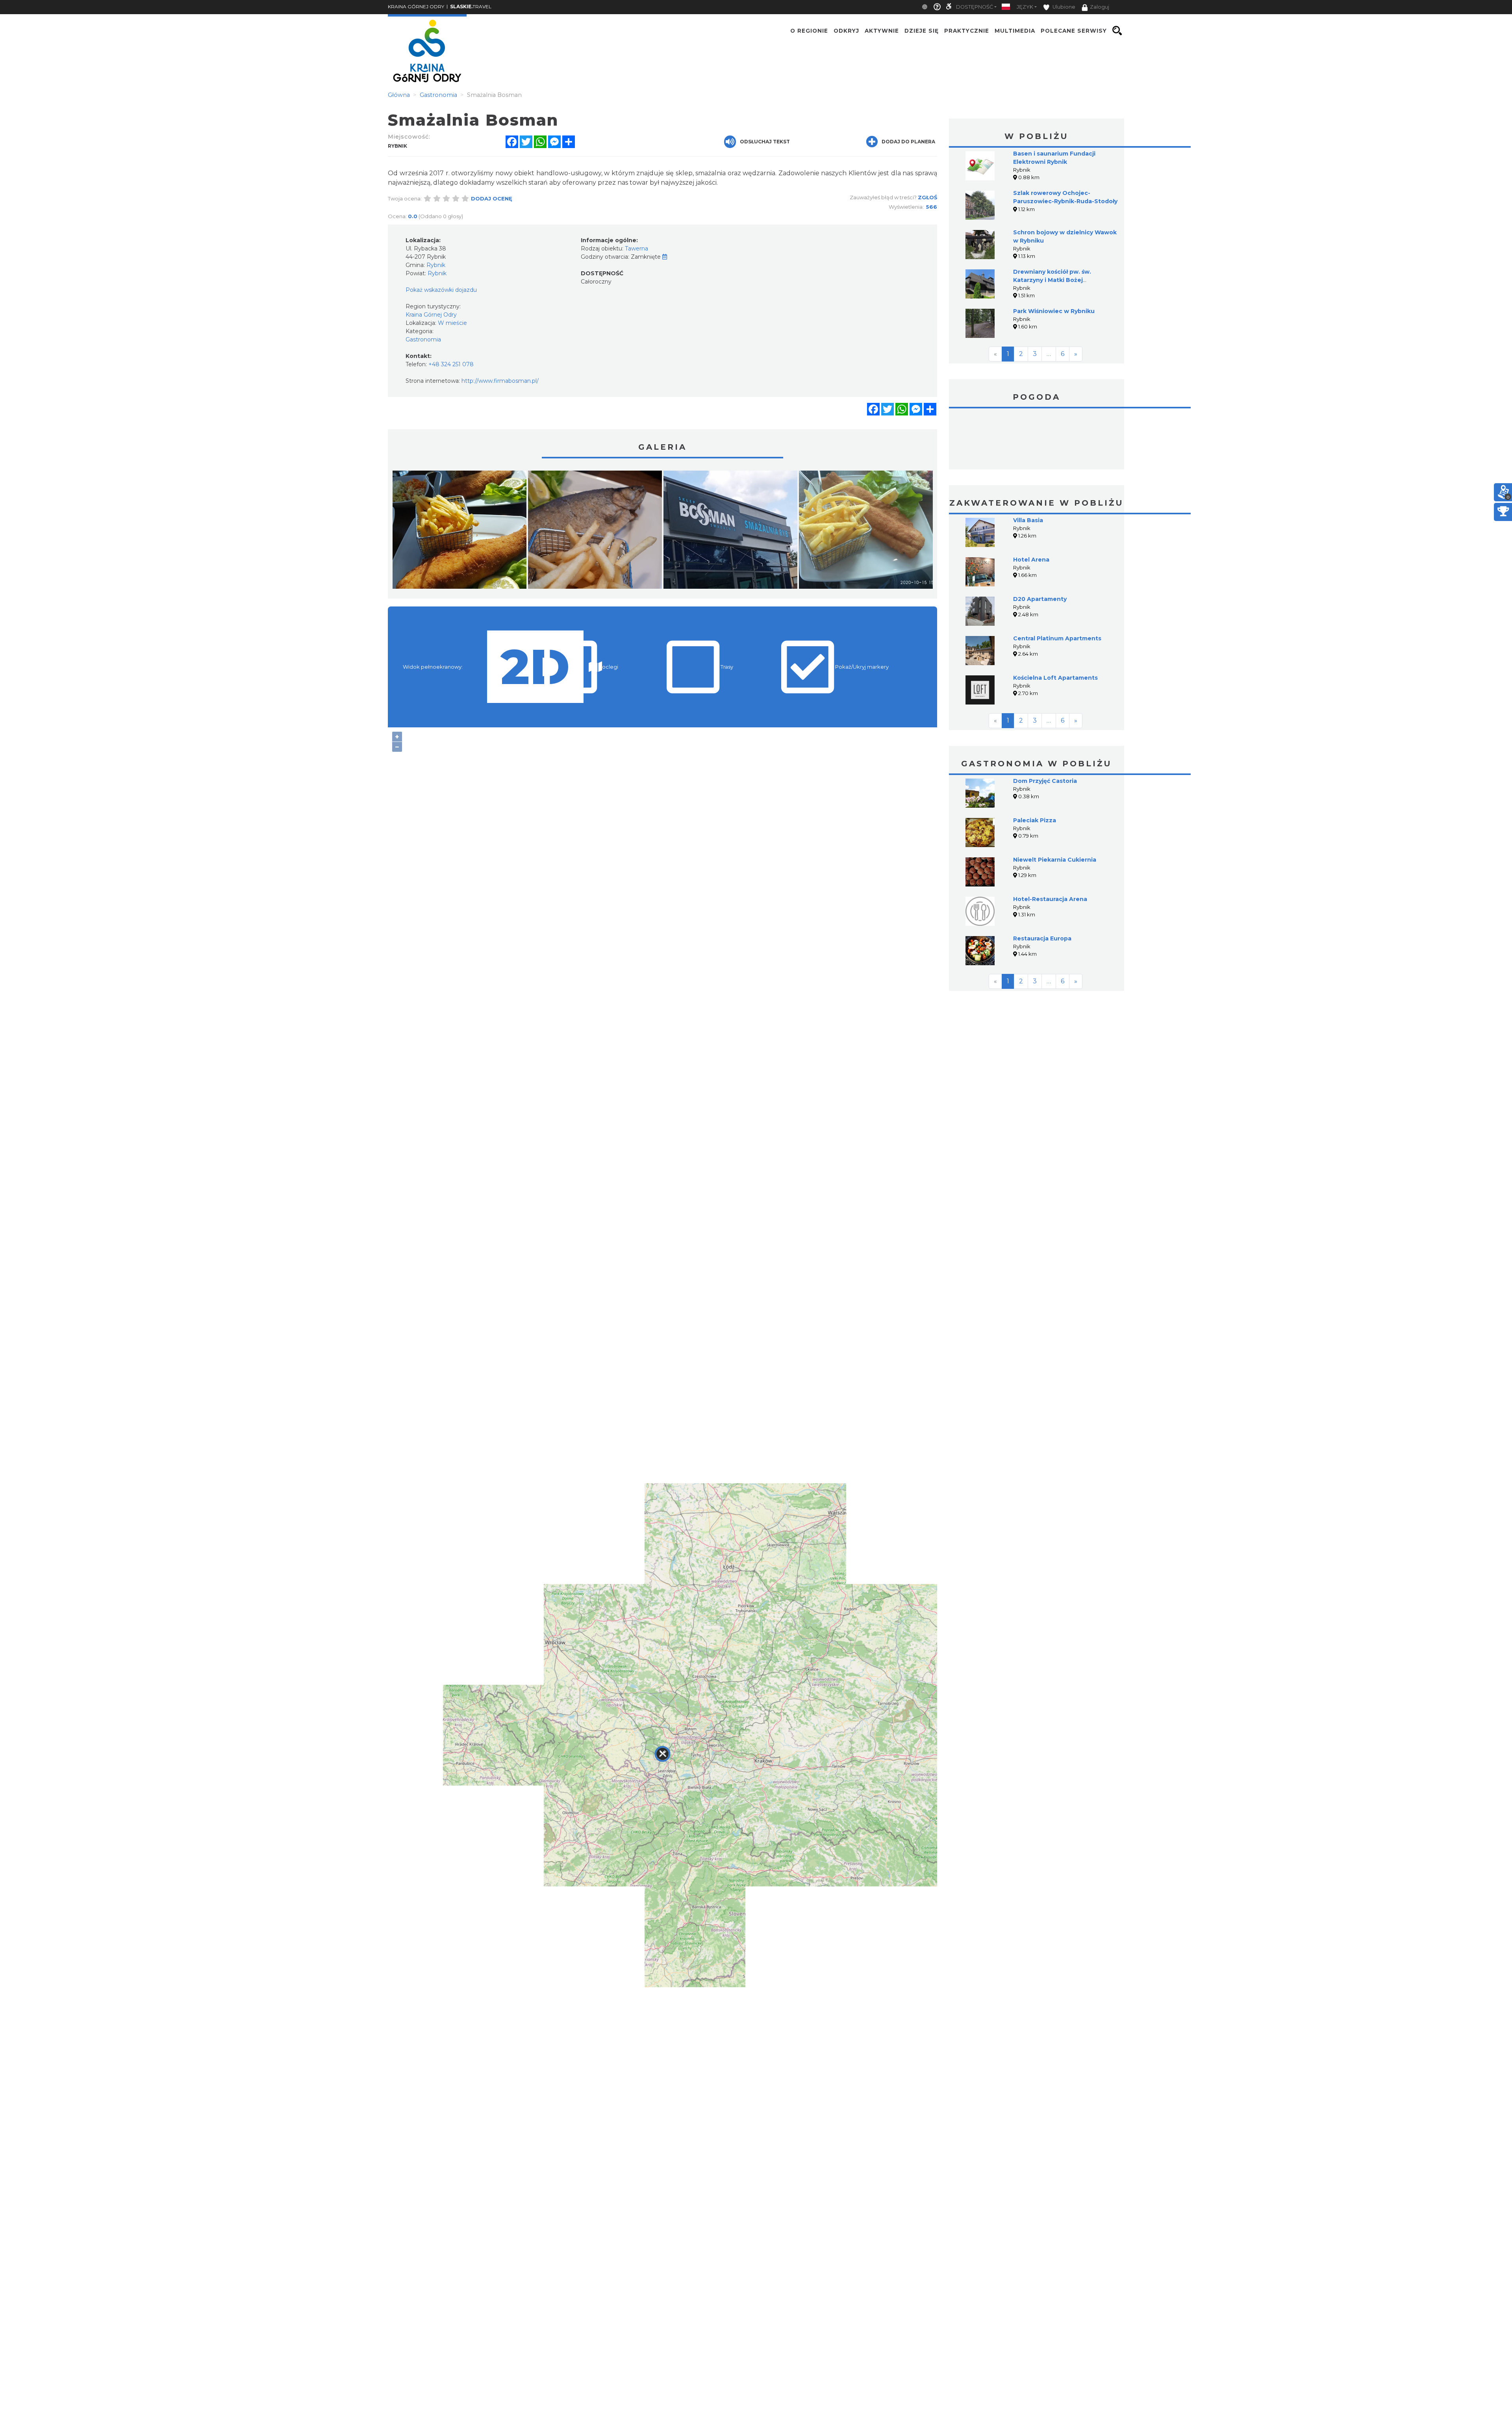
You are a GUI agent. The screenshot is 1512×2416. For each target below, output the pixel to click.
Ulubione (1063, 7)
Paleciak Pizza (1035, 820)
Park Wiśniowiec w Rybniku (1054, 311)
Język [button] (1025, 7)
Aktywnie (882, 31)
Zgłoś (927, 197)
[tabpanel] (460, 532)
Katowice (1037, 440)
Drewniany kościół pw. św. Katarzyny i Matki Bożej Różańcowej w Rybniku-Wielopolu (1064, 280)
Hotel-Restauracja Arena (1050, 899)
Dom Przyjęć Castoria (1045, 781)
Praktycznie (967, 31)
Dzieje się (922, 31)
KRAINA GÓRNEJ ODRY (416, 6)
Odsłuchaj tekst (765, 142)
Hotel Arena (1031, 560)
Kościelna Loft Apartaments (1055, 678)
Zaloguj (1100, 7)
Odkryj (846, 31)
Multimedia (1015, 31)
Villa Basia (1028, 520)
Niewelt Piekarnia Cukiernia (1055, 860)
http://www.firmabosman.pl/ (500, 381)
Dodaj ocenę (492, 198)
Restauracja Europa (1042, 938)
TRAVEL (471, 6)
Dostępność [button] (975, 7)
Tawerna (636, 248)
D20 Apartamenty (1040, 599)
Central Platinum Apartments (1057, 638)
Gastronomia (423, 339)
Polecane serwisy (1074, 31)
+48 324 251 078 (451, 364)
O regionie (809, 31)
